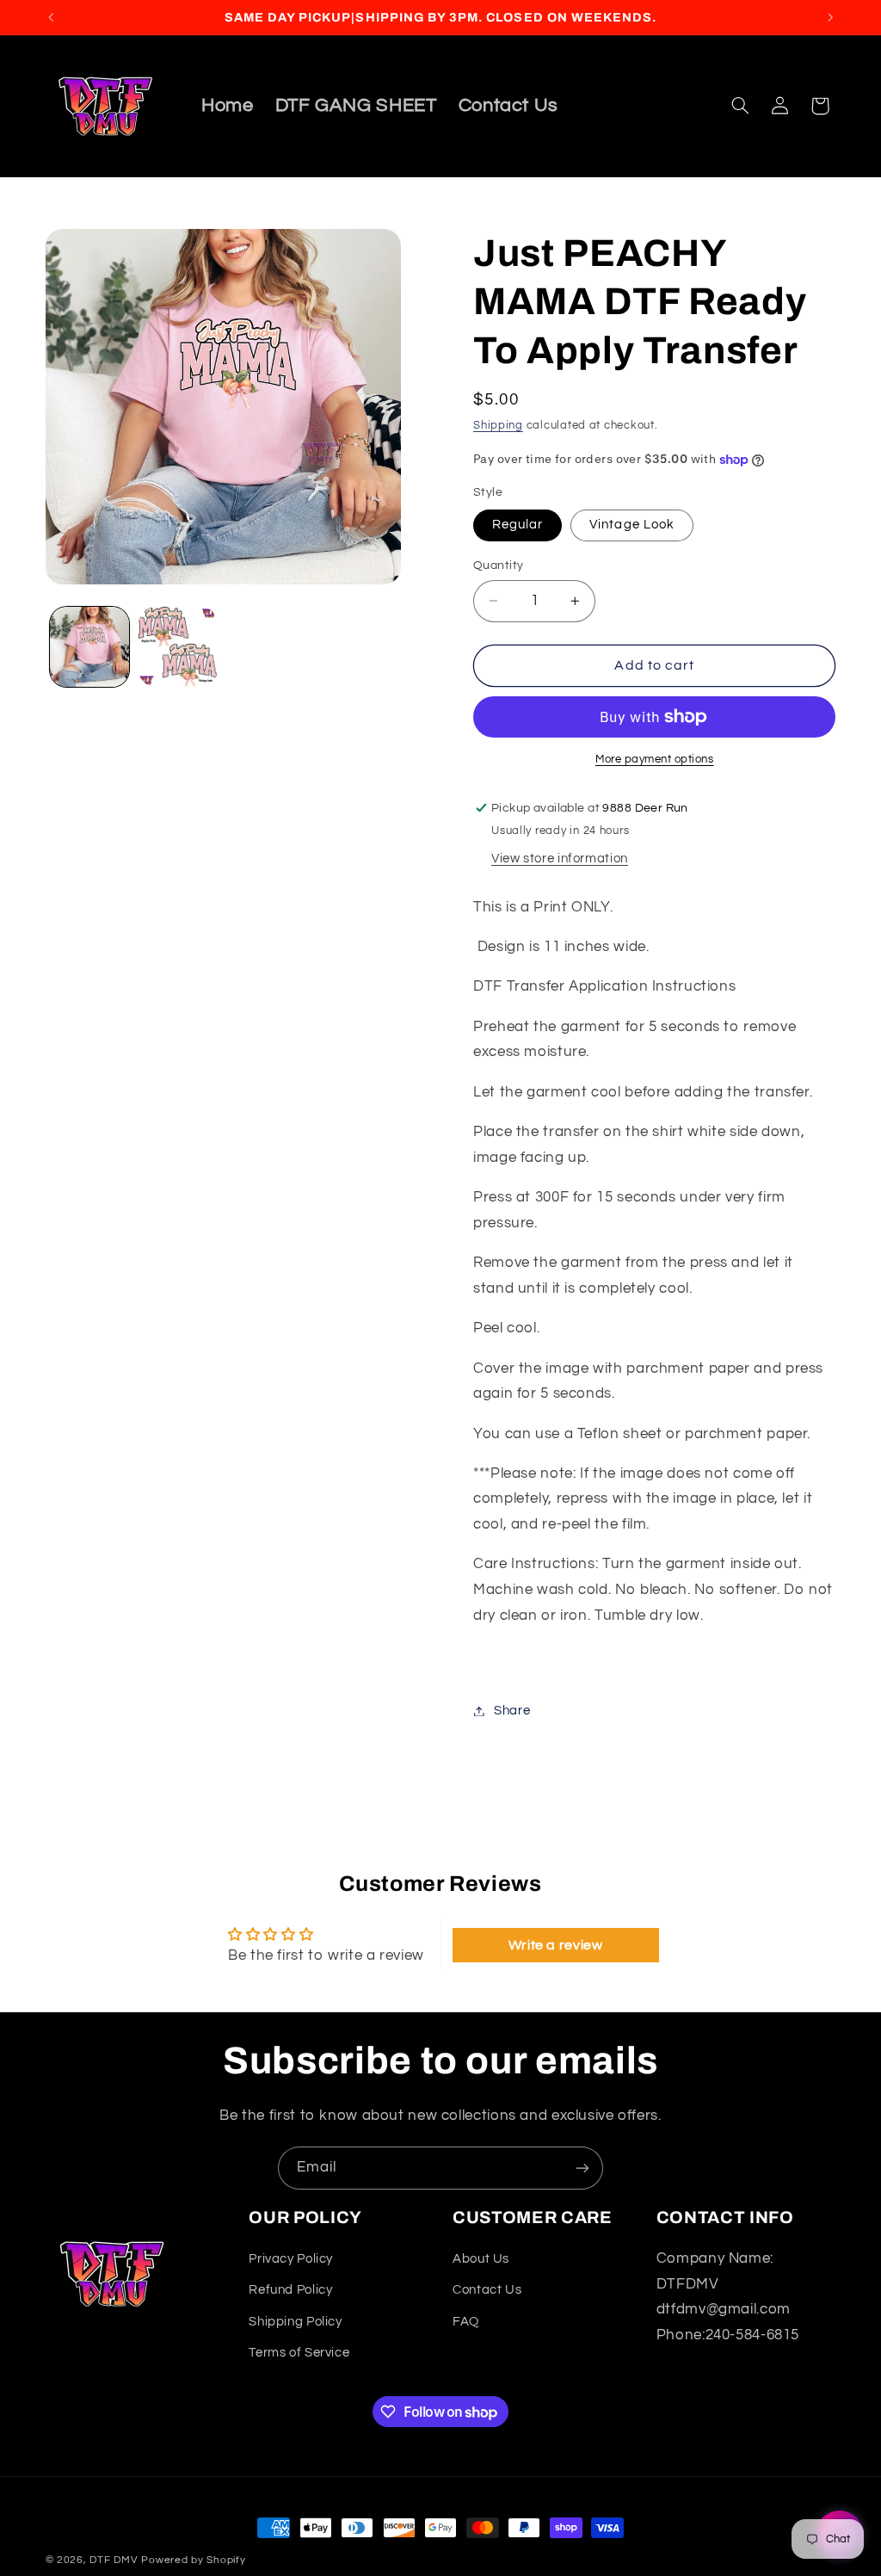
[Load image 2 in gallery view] (178, 646)
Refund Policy (290, 2290)
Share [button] (512, 1711)
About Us (481, 2259)
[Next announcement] (830, 17)
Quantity (498, 565)
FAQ (466, 2322)
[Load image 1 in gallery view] (89, 646)
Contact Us (487, 2290)
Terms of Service (299, 2353)
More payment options (655, 760)
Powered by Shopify (193, 2560)
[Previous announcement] (51, 17)
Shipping (498, 426)
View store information (560, 859)
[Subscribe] (582, 2168)
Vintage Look (632, 525)
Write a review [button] (556, 1945)
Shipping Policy (295, 2322)
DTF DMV (114, 2560)
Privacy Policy (291, 2259)
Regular (518, 525)
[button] (740, 106)
